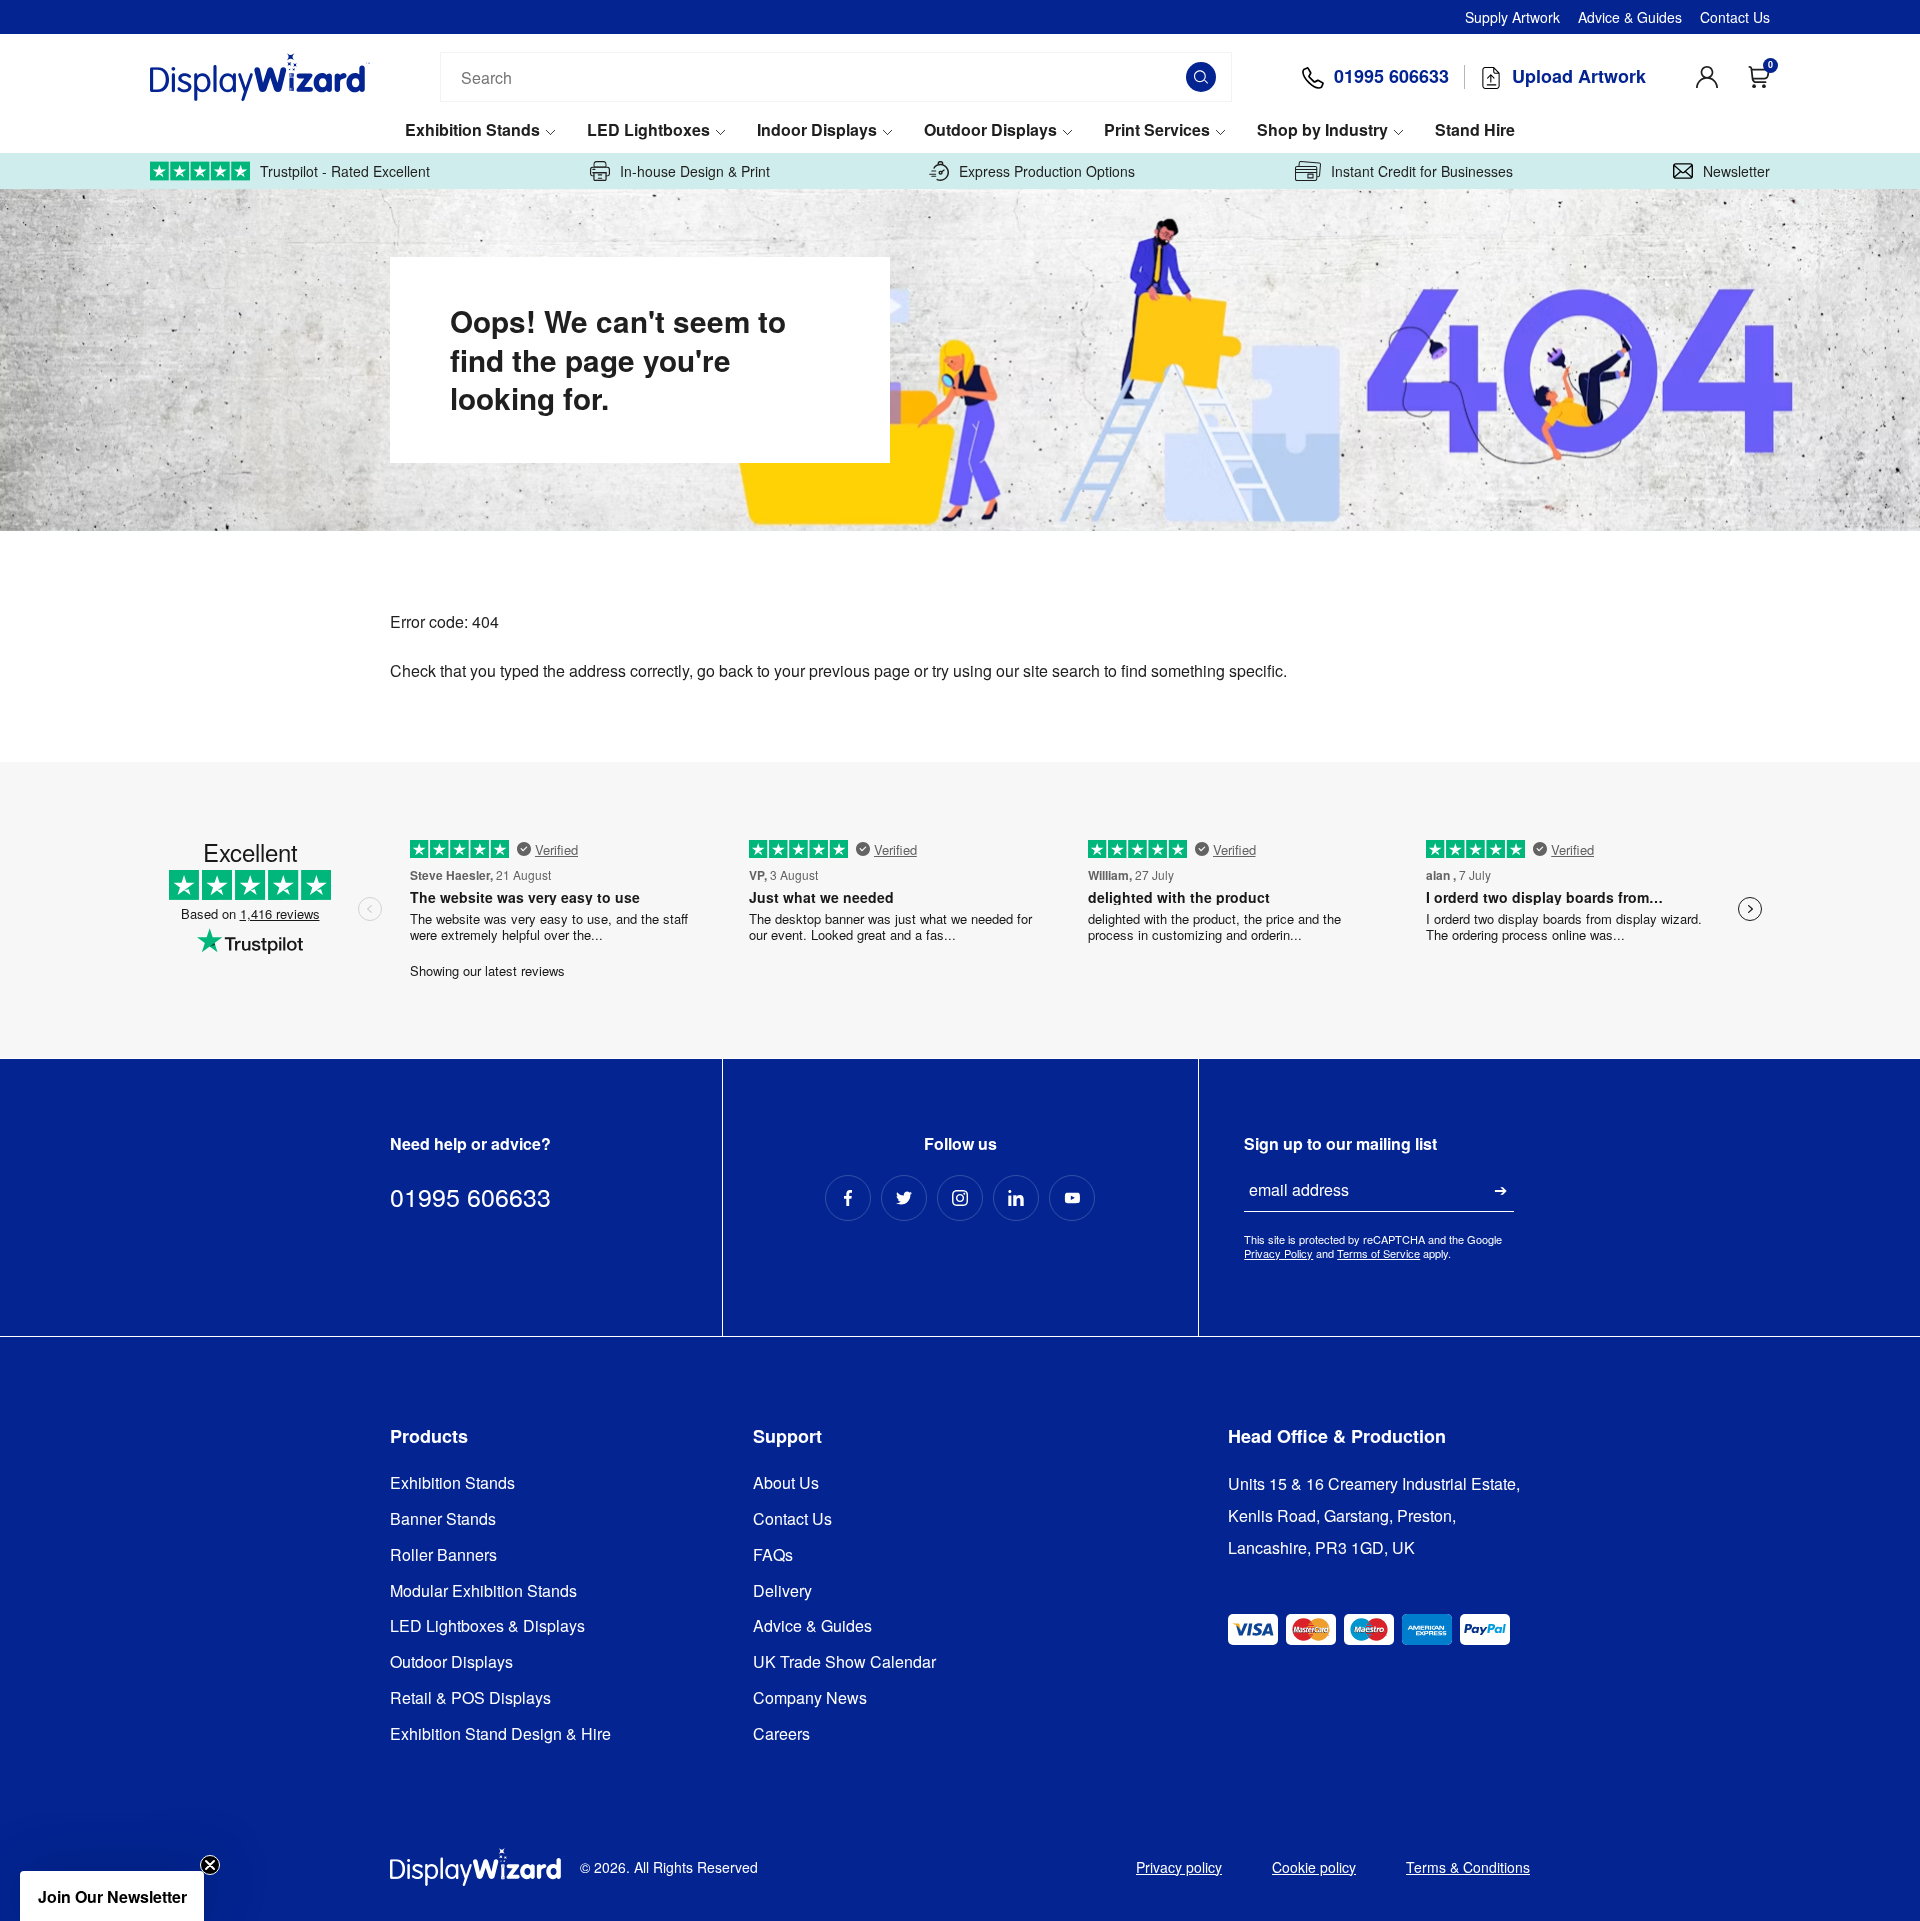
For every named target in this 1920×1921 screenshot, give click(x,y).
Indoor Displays (817, 130)
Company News (810, 1698)
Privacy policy (1179, 1867)
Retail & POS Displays (470, 1698)
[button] (112, 1896)
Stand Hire (1475, 130)
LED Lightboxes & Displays (487, 1626)
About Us (786, 1483)
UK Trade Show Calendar (844, 1662)
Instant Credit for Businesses (1422, 171)
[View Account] (1707, 77)
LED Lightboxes (648, 130)
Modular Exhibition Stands (483, 1591)
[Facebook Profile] (848, 1198)
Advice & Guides (1630, 17)
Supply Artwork (1512, 17)
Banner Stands (443, 1519)
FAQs (773, 1555)
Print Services (1157, 130)
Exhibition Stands (472, 130)
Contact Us (1735, 17)
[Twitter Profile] (904, 1198)
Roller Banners (443, 1555)
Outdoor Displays (990, 130)
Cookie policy (1314, 1867)
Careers (781, 1734)
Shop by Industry (1322, 130)
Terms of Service (1378, 1253)
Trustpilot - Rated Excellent (345, 171)
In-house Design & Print (695, 171)
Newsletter (1736, 171)
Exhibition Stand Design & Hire (500, 1734)
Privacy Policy (1278, 1253)
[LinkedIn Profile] (1016, 1198)
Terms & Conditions (1468, 1867)
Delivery (782, 1591)
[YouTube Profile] (1072, 1198)
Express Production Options (1047, 171)
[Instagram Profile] (960, 1198)
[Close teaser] (210, 1865)
